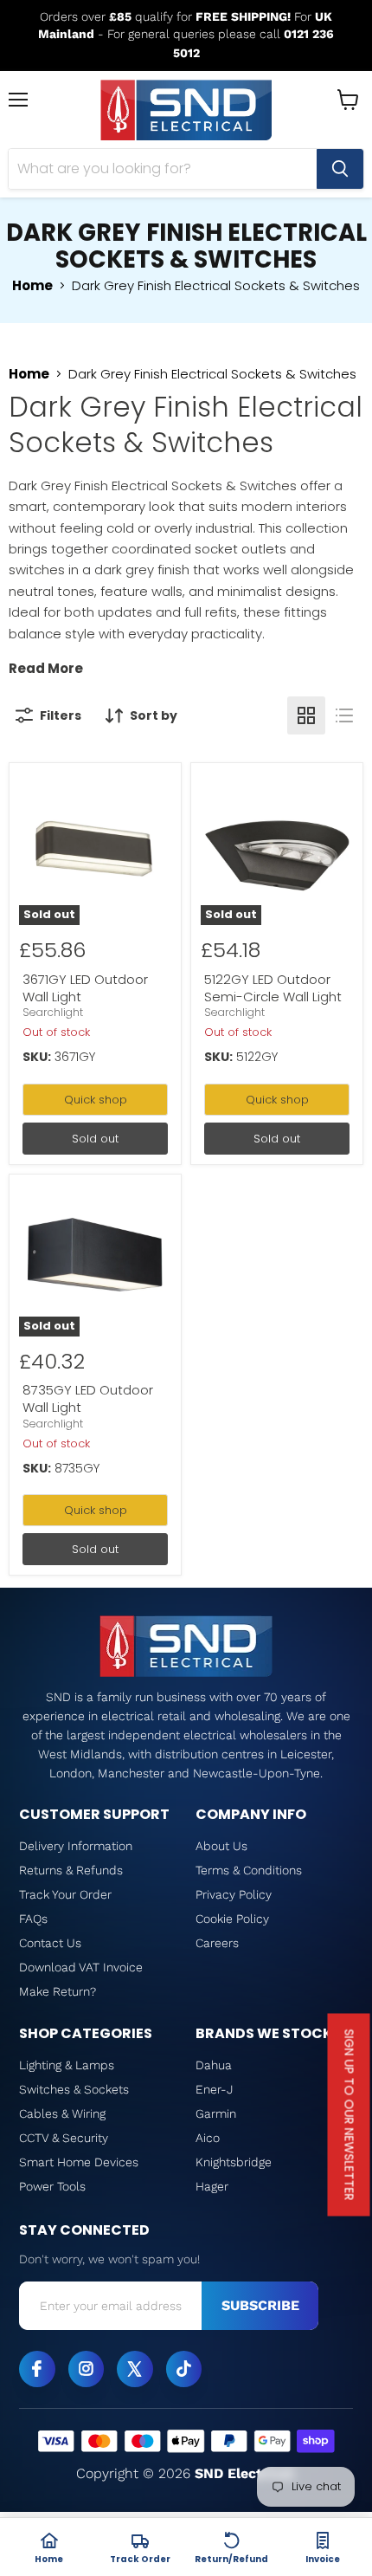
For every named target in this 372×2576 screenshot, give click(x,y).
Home (32, 285)
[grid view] (306, 715)
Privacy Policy (234, 1894)
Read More (46, 668)
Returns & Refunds (71, 1870)
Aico (208, 2138)
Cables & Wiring (62, 2113)
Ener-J (214, 2089)
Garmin (216, 2113)
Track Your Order (65, 1894)
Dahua (214, 2065)
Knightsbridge (234, 2162)
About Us (221, 1846)
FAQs (33, 1919)
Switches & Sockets (74, 2089)
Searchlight (53, 1012)
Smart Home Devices (79, 2162)
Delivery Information (76, 1846)
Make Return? (58, 1991)
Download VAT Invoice (81, 1967)
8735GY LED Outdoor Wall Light (88, 1398)
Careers (217, 1943)
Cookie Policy (232, 1919)
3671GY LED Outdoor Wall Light (85, 988)
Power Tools (52, 2186)
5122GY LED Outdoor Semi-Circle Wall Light (273, 988)
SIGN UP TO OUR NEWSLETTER (350, 2115)
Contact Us (50, 1943)
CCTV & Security (64, 2138)
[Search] (340, 169)
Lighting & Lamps (67, 2065)
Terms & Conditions (249, 1870)
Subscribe (260, 2305)
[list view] (344, 715)
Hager (212, 2186)
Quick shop (96, 1100)
